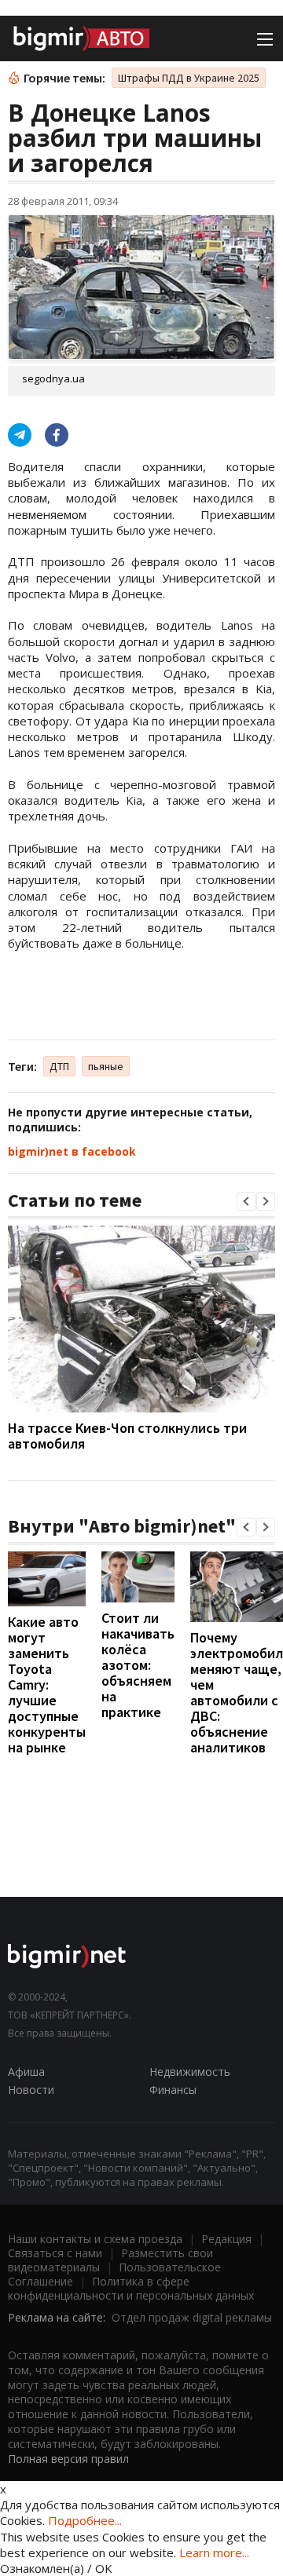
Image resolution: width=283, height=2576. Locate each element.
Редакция (226, 2239)
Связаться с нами (55, 2253)
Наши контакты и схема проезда (95, 2239)
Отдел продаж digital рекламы (192, 2317)
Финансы (173, 2090)
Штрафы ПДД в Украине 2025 (189, 78)
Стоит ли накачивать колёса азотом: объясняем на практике (138, 1665)
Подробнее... (85, 2520)
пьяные (106, 1066)
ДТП (59, 1066)
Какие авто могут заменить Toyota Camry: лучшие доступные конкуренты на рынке (47, 1684)
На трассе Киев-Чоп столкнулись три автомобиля (127, 1436)
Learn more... (214, 2552)
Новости (31, 2090)
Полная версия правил (68, 2459)
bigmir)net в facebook (72, 1151)
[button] (246, 1201)
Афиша (26, 2072)
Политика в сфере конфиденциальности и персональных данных (131, 2288)
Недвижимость (190, 2072)
